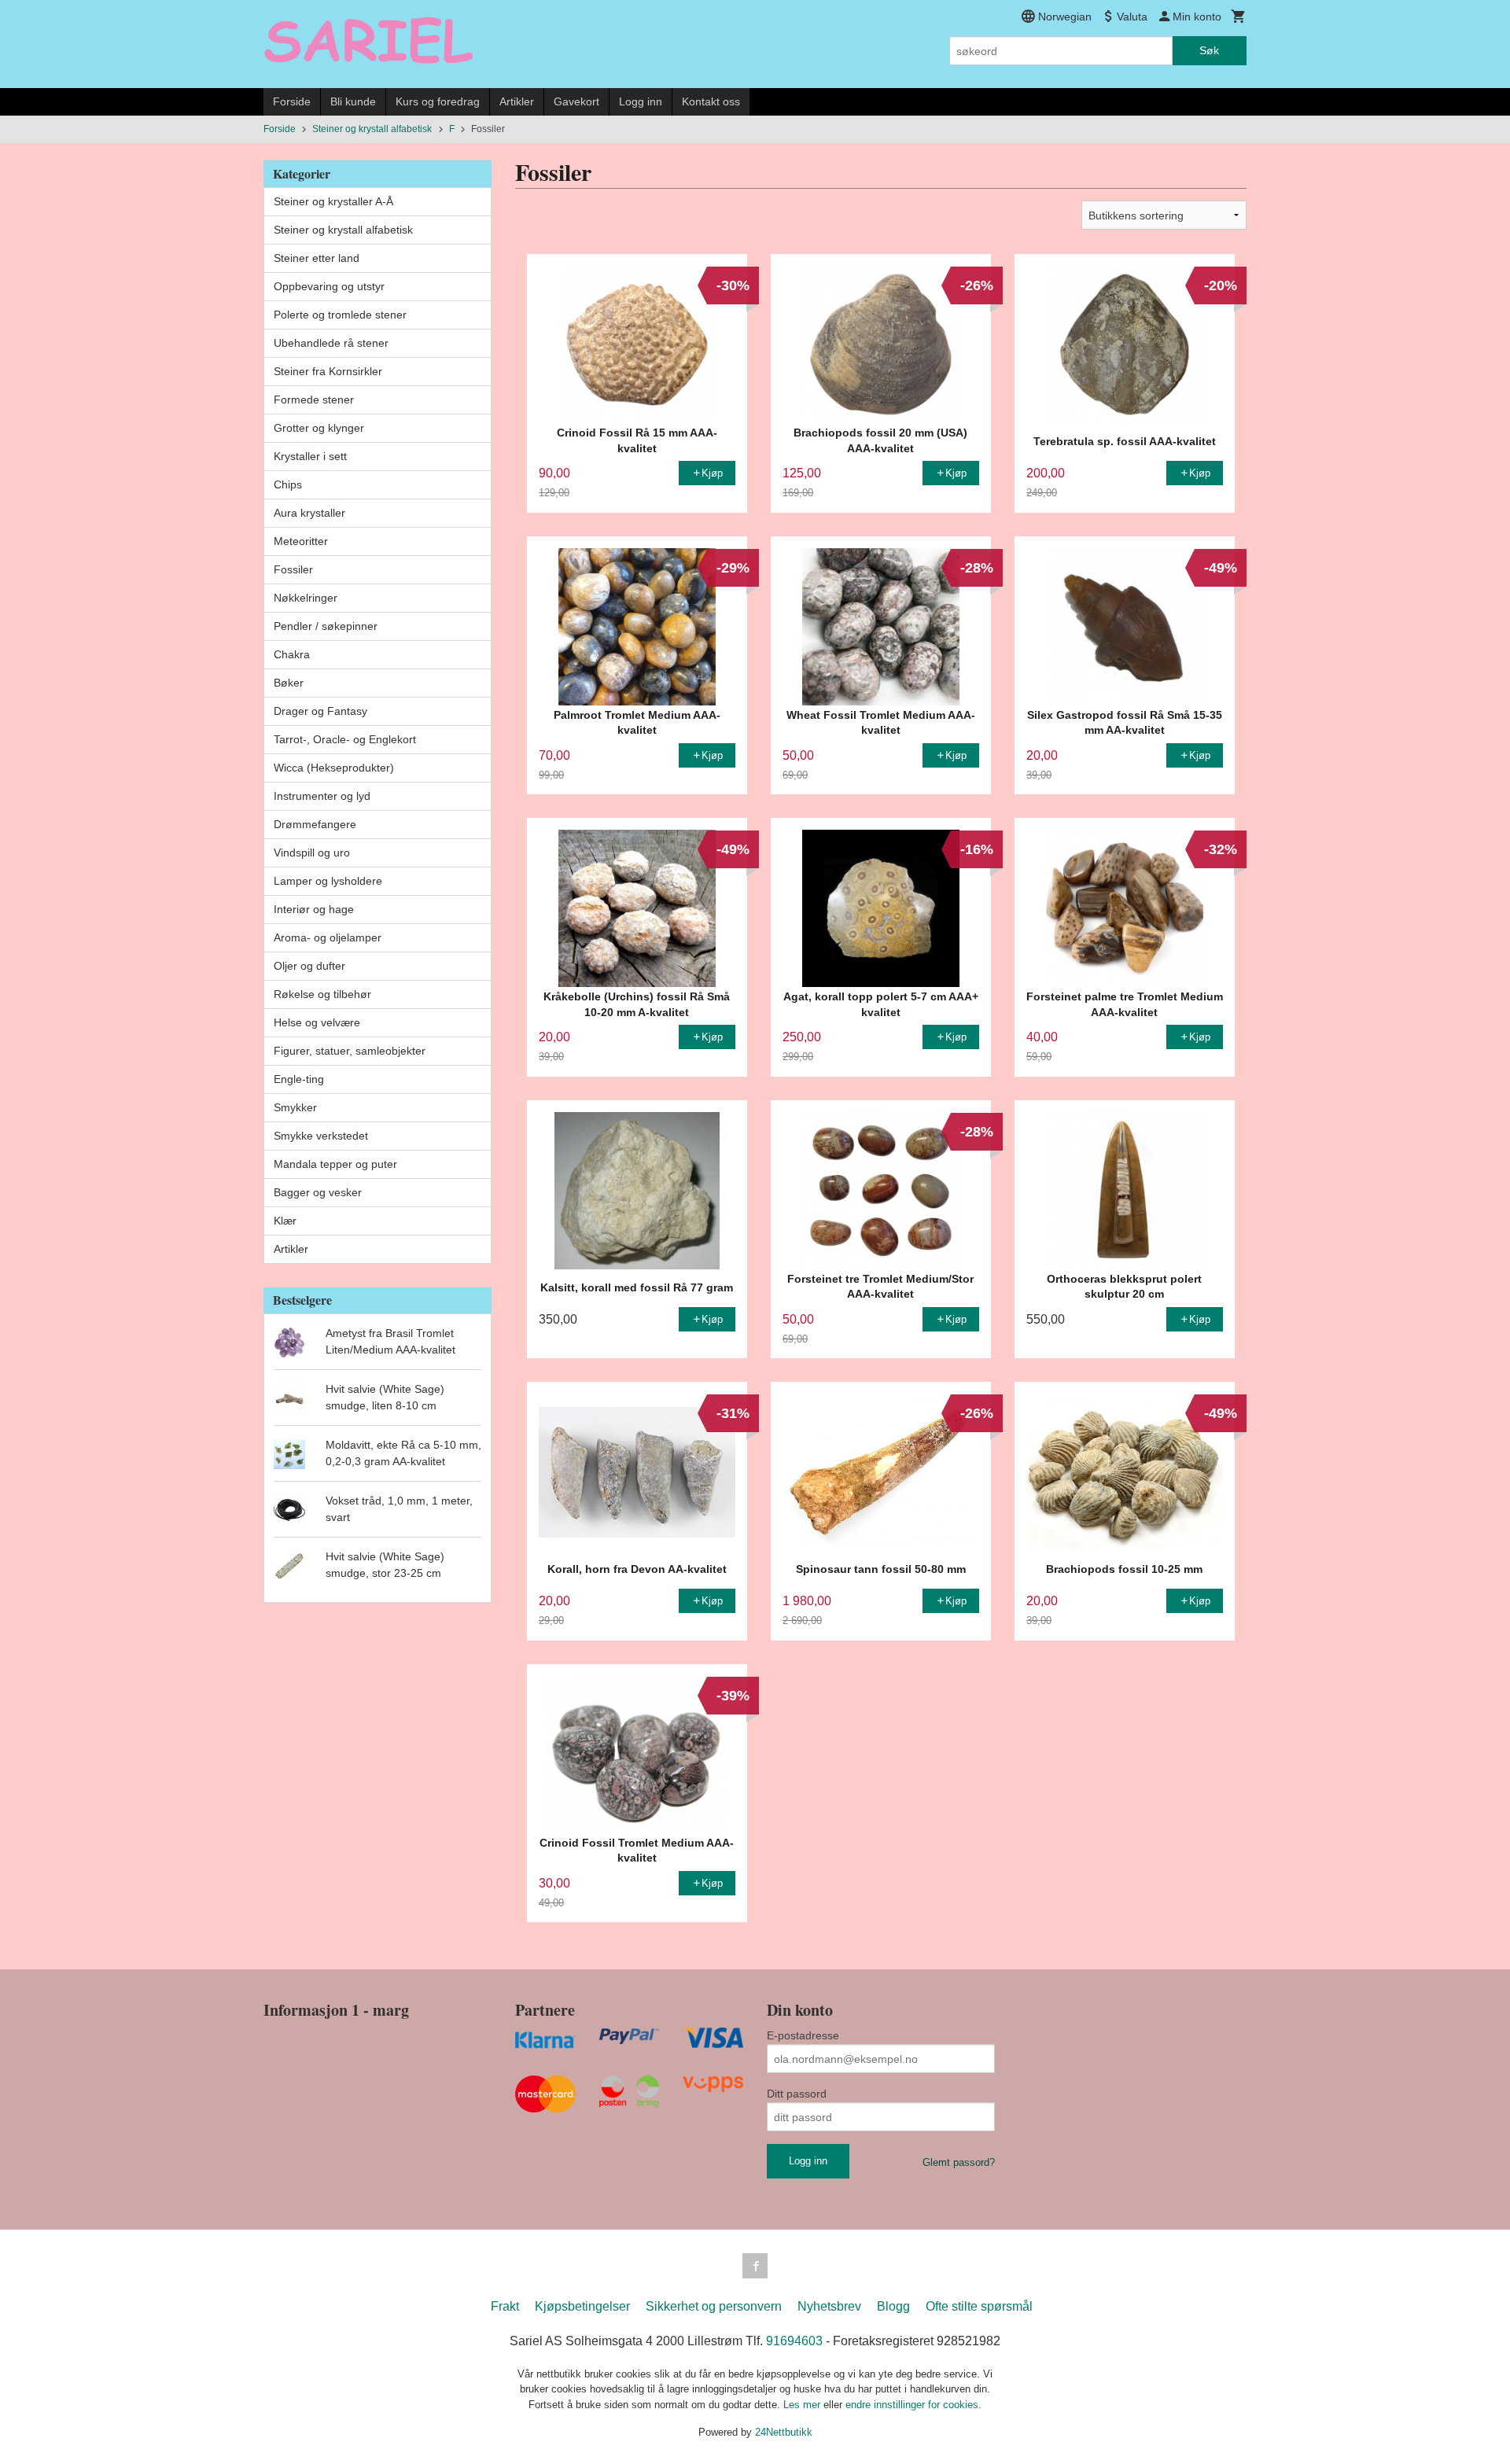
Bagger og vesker (318, 1192)
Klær (285, 1221)
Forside (292, 101)
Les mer (803, 2405)
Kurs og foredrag (438, 101)
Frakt (505, 2306)
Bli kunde (353, 101)
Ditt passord (797, 2094)
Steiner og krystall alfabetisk (343, 230)
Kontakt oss (711, 101)
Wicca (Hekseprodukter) (334, 768)
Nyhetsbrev (829, 2306)
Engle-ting (299, 1079)
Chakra (292, 654)
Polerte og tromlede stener (340, 315)
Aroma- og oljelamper (328, 937)
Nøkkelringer (306, 598)
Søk (1209, 50)
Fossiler (293, 569)
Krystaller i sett (310, 456)
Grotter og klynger (319, 428)
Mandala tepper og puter (335, 1164)
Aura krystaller (309, 513)
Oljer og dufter (309, 966)
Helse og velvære (317, 1022)
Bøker (289, 683)
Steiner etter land (317, 258)
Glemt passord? (959, 2162)
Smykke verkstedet (321, 1136)
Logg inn (641, 101)
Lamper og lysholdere (328, 881)
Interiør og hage (314, 909)
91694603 (794, 2341)
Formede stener (314, 400)
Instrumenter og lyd (322, 796)
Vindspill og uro (312, 853)
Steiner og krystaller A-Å (333, 201)
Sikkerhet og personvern (714, 2306)
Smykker (295, 1107)
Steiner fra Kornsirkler (328, 371)
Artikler (517, 101)
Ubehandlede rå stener (331, 343)
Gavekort (576, 101)
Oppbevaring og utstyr (329, 286)
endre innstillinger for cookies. (913, 2405)
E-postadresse (803, 2035)
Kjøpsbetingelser (582, 2306)
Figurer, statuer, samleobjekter (350, 1051)
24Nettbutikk (784, 2432)
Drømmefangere (315, 824)
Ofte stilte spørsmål (979, 2306)
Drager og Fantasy (320, 711)
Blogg (893, 2306)
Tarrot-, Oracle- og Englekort (345, 739)
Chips (288, 484)
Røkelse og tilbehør (322, 994)
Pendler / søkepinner (326, 626)
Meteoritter (301, 541)
